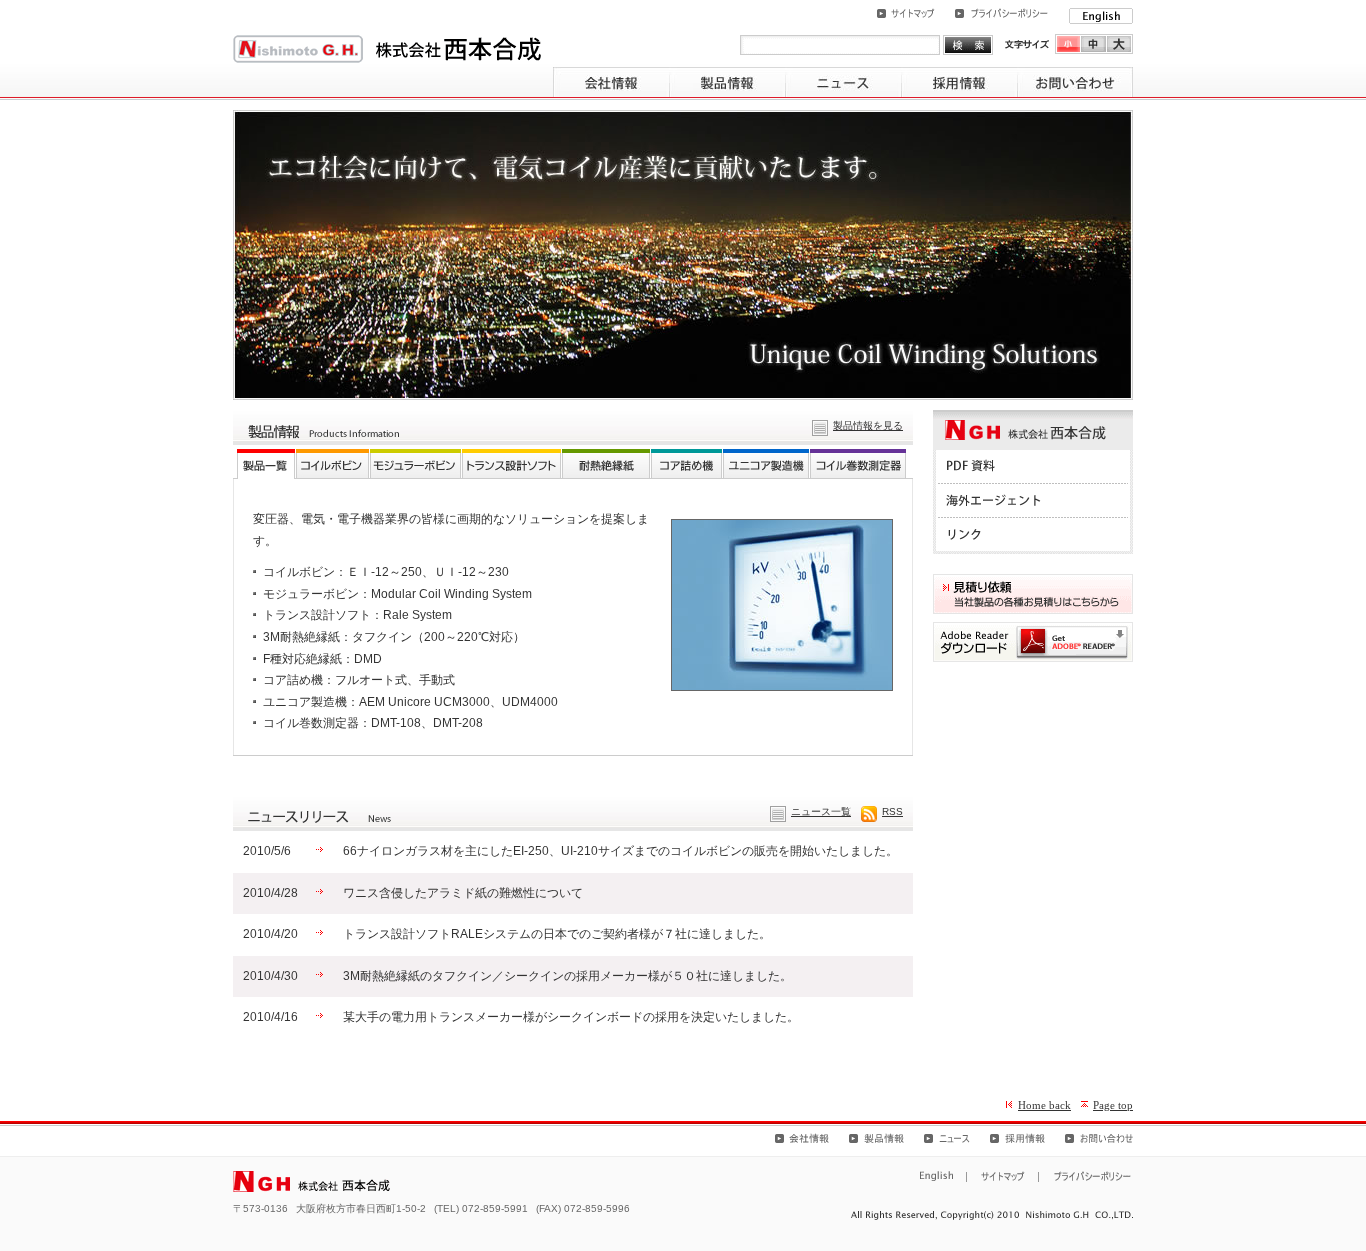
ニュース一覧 (821, 811)
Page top (1113, 1105)
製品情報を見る (868, 425)
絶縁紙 (606, 464)
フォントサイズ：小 (1068, 44)
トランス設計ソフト (511, 464)
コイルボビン (332, 464)
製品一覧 (266, 464)
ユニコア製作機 (766, 464)
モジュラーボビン (415, 464)
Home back (1044, 1105)
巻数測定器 (858, 464)
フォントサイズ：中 (1094, 44)
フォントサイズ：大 (1120, 44)
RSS (892, 811)
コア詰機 (686, 464)
